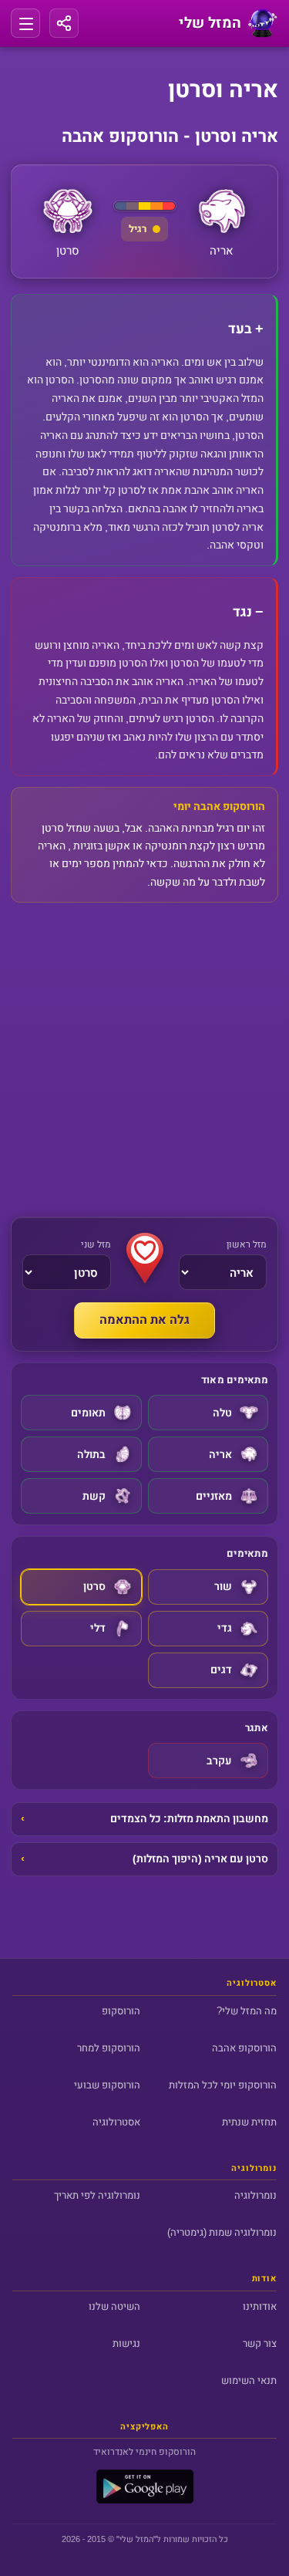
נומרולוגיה (255, 2195)
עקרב (219, 1761)
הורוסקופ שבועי (107, 2085)
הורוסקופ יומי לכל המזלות (223, 2085)
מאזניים (214, 1496)
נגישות (126, 2343)
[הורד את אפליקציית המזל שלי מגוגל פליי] (145, 2500)
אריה (220, 1455)
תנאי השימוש (249, 2380)
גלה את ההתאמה (144, 1320)
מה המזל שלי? (247, 2011)
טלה (222, 1413)
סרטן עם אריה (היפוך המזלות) (200, 1859)
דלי (98, 1628)
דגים (221, 1670)
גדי (225, 1628)
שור (223, 1587)
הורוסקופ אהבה (244, 2048)
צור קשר (260, 2343)
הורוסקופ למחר (109, 2048)
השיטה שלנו (114, 2306)
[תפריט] (25, 23)
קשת (94, 1496)
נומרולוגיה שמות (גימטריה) (222, 2232)
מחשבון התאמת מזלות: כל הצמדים (189, 1819)
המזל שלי (136, 2539)
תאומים (88, 1413)
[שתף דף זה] (64, 23)
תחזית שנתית (249, 2122)
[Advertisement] (144, 1060)
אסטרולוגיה (116, 2122)
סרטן (94, 1587)
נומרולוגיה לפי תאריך (97, 2195)
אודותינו (260, 2306)
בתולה (91, 1455)
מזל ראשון (247, 1244)
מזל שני (96, 1244)
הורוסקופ (121, 2011)
